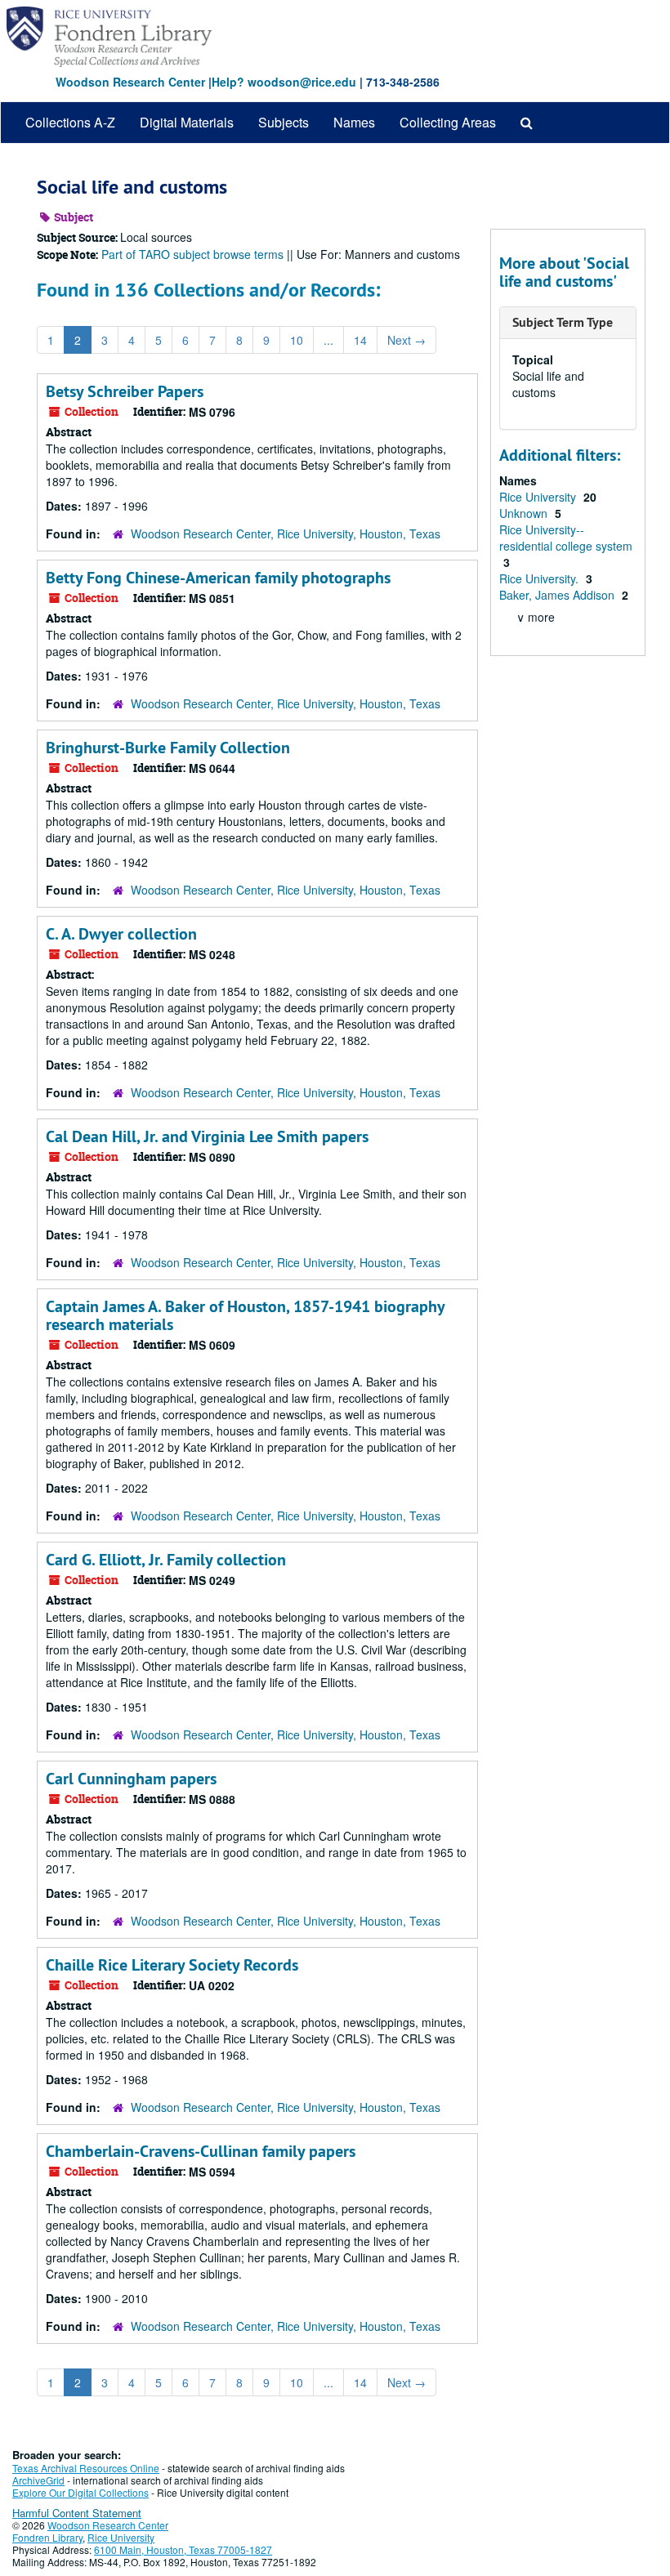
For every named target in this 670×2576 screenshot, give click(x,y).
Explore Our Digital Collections (80, 2492)
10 (297, 340)
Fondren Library (47, 2537)
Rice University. (540, 578)
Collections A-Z (70, 122)
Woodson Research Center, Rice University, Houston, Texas (286, 534)
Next (406, 340)
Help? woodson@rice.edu (284, 82)
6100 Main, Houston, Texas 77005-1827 (183, 2549)
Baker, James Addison (558, 595)
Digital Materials (187, 122)
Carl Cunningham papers (131, 1779)
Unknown (525, 513)
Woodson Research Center (130, 82)
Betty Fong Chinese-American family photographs (218, 578)
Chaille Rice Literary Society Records (172, 1965)
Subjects (284, 122)
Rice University (539, 497)
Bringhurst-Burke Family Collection (168, 748)
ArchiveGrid (38, 2480)
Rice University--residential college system (566, 538)
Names (354, 122)
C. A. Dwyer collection (121, 934)
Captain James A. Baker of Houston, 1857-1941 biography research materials (245, 1315)
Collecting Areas (448, 122)
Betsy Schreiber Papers (125, 391)
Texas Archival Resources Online (86, 2468)
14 (360, 340)
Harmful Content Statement (77, 2513)
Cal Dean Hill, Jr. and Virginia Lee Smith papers (207, 1136)
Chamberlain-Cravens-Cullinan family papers (201, 2151)
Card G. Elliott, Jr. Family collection (166, 1560)
